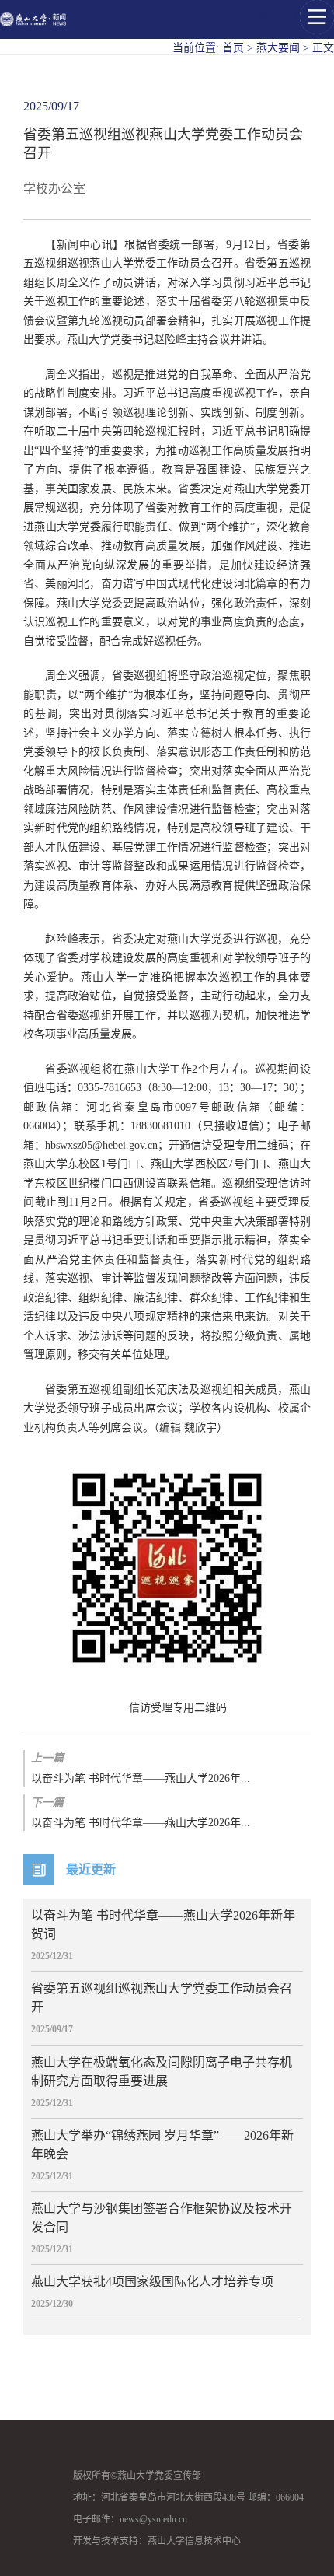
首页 (233, 48)
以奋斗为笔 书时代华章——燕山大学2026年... (141, 1768)
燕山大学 (278, 14)
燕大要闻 (278, 48)
